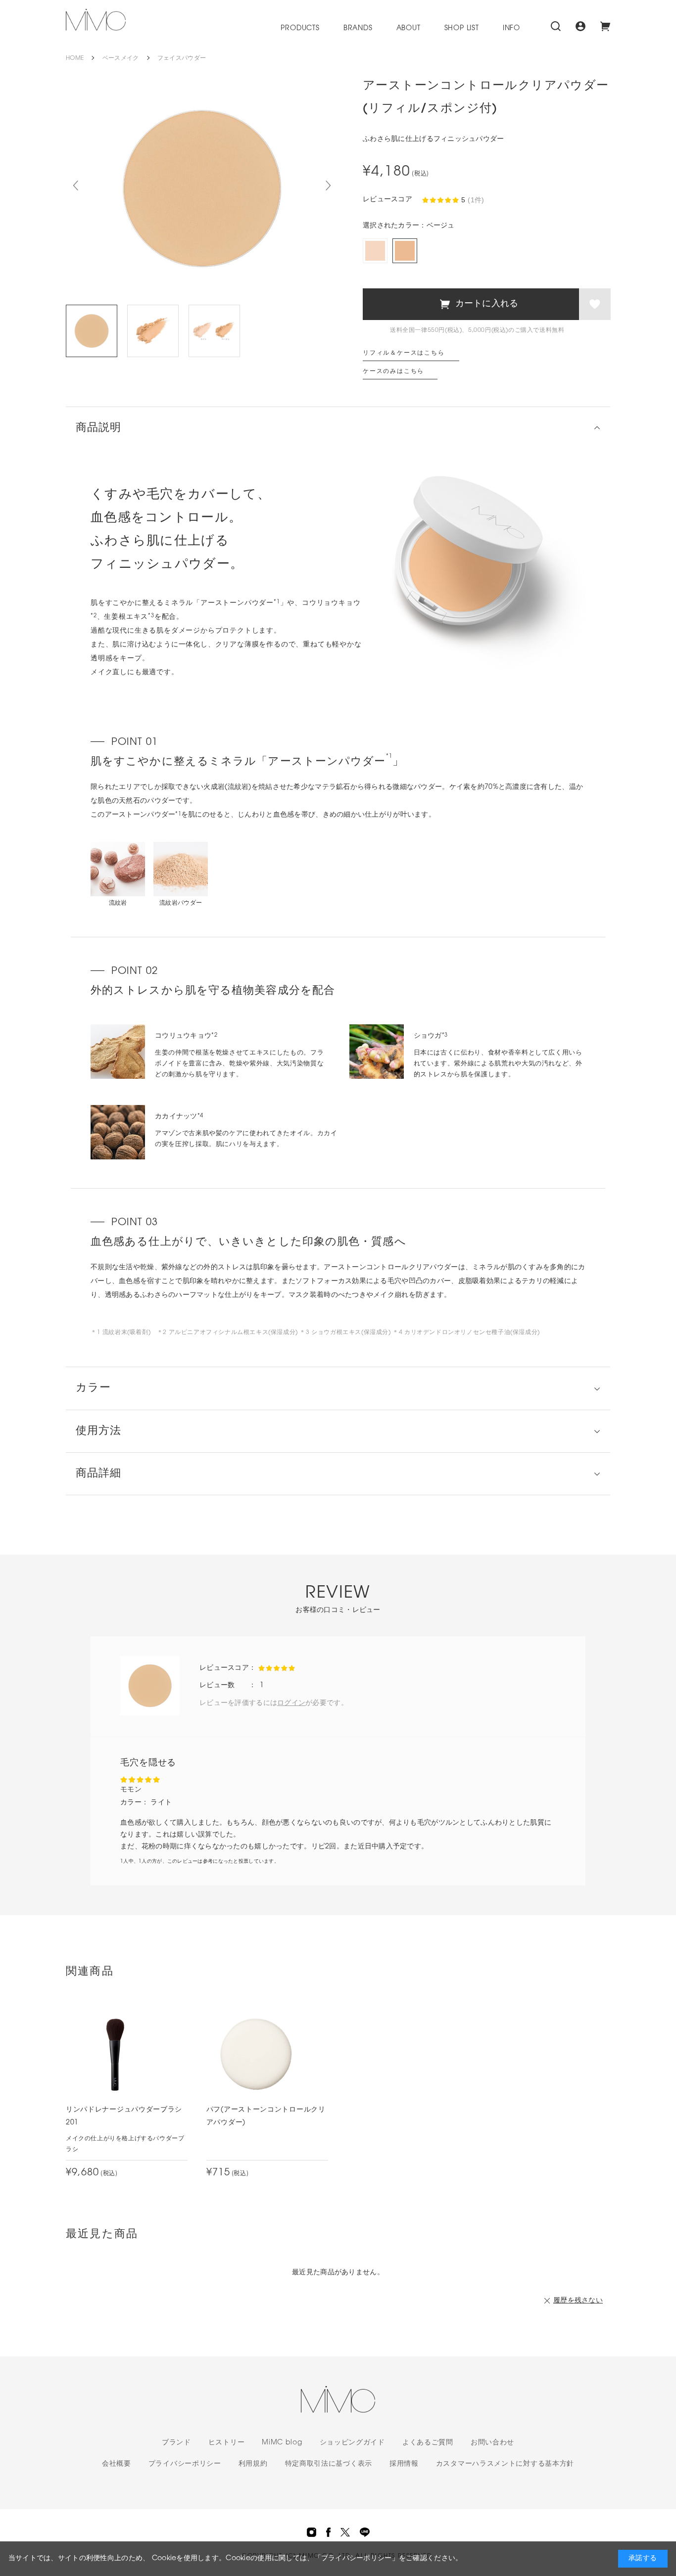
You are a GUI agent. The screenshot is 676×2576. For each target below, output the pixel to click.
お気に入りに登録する (595, 304)
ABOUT (409, 28)
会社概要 (117, 2464)
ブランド (176, 2443)
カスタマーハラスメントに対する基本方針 (505, 2464)
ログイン (291, 1703)
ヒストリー (227, 2443)
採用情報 (404, 2464)
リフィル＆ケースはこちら (404, 353)
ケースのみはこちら (393, 371)
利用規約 (253, 2464)
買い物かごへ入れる (471, 304)
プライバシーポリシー (185, 2464)
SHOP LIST (462, 28)
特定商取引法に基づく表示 (329, 2464)
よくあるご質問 (428, 2443)
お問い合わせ (492, 2443)
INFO (511, 28)
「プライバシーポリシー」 (357, 2558)
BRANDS (358, 28)
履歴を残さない (578, 2301)
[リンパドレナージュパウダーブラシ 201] (115, 2054)
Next (328, 185)
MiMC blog (282, 2443)
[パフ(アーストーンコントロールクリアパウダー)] (256, 2054)
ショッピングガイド (352, 2443)
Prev (76, 185)
